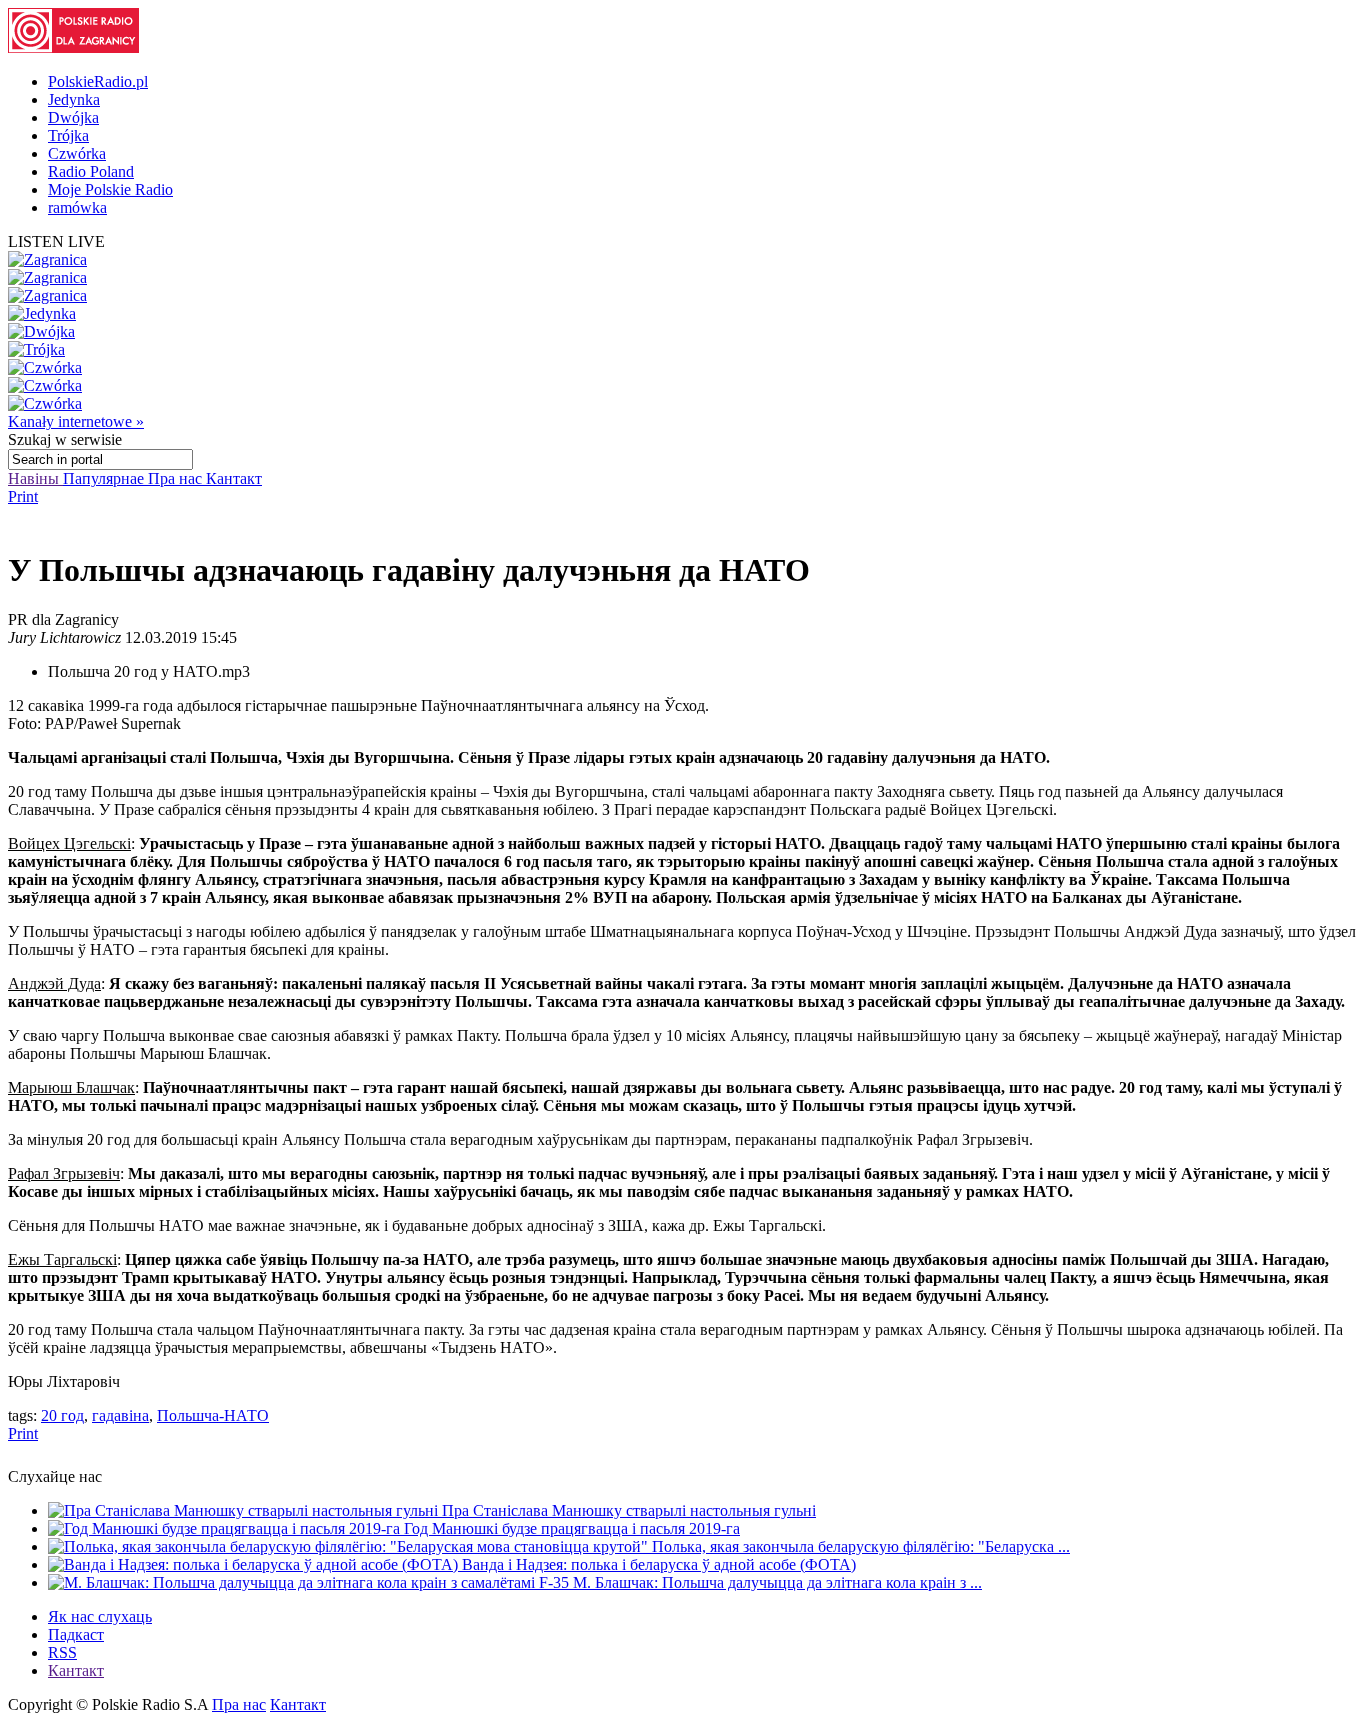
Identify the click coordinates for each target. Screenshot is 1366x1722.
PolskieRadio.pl (98, 81)
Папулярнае (105, 478)
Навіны (35, 478)
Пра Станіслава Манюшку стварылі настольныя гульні (629, 1510)
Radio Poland (91, 171)
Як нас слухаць (100, 1616)
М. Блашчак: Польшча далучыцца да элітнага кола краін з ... (777, 1582)
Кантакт (234, 478)
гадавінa (120, 1415)
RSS (62, 1652)
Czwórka (77, 153)
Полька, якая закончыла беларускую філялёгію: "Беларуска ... (861, 1546)
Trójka (68, 135)
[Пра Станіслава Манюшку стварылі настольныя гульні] (245, 1510)
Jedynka (74, 99)
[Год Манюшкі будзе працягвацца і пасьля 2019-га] (226, 1528)
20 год (62, 1415)
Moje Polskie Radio (110, 189)
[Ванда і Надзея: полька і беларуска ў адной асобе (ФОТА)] (255, 1564)
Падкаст (76, 1634)
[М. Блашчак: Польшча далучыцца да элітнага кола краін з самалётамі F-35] (310, 1582)
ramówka (77, 207)
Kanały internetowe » (76, 421)
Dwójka (73, 117)
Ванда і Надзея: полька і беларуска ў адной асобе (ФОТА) (659, 1564)
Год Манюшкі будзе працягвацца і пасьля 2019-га (572, 1528)
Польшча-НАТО (213, 1415)
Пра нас (177, 478)
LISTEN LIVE (56, 241)
